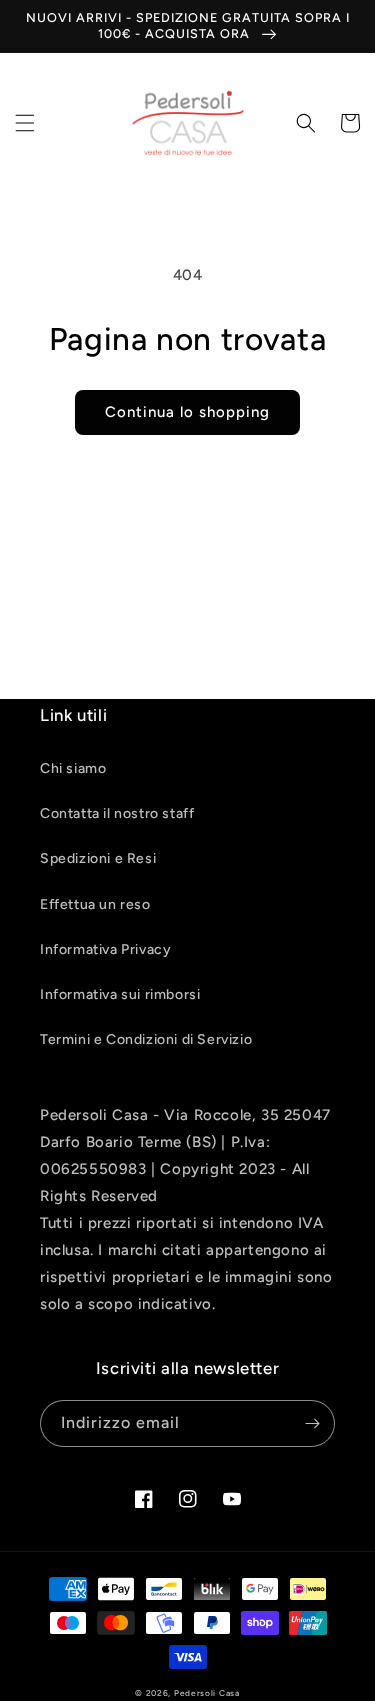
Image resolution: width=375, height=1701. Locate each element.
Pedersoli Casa (207, 1693)
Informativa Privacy (105, 949)
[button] (25, 123)
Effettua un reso (95, 904)
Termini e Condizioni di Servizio (146, 1039)
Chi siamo (73, 768)
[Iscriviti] (312, 1423)
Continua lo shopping (187, 412)
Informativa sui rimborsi (120, 994)
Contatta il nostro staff (117, 813)
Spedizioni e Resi (98, 858)
